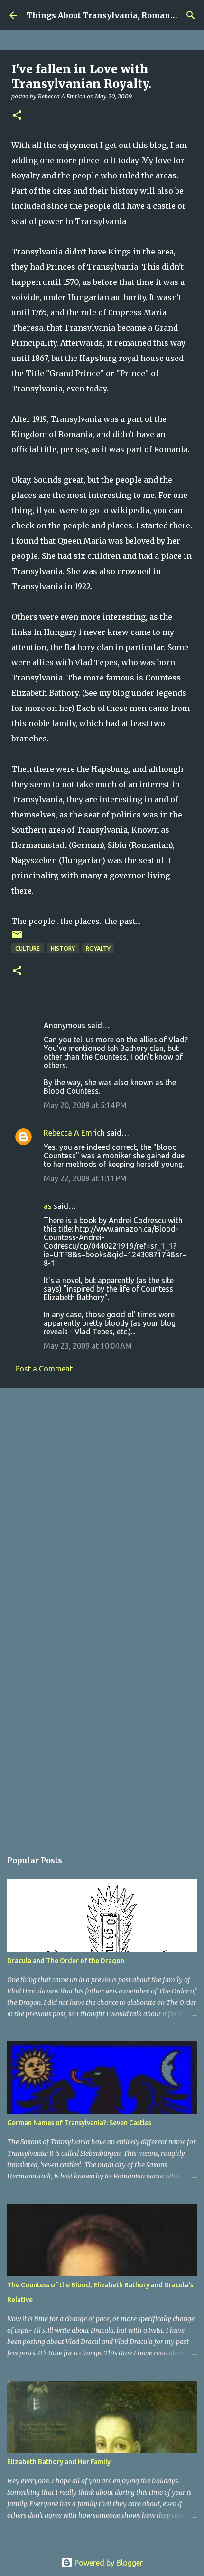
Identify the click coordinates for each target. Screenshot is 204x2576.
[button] (17, 116)
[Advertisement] (102, 1505)
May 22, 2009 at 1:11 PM (85, 1178)
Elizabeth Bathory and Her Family (59, 2462)
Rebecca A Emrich (74, 1133)
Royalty (98, 948)
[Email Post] (17, 938)
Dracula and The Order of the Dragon (66, 1961)
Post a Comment (44, 1369)
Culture (28, 948)
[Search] (191, 15)
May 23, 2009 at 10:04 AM (88, 1346)
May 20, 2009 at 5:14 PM (85, 1105)
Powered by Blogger (108, 2563)
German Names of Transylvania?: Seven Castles (79, 2123)
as (48, 1206)
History (63, 948)
